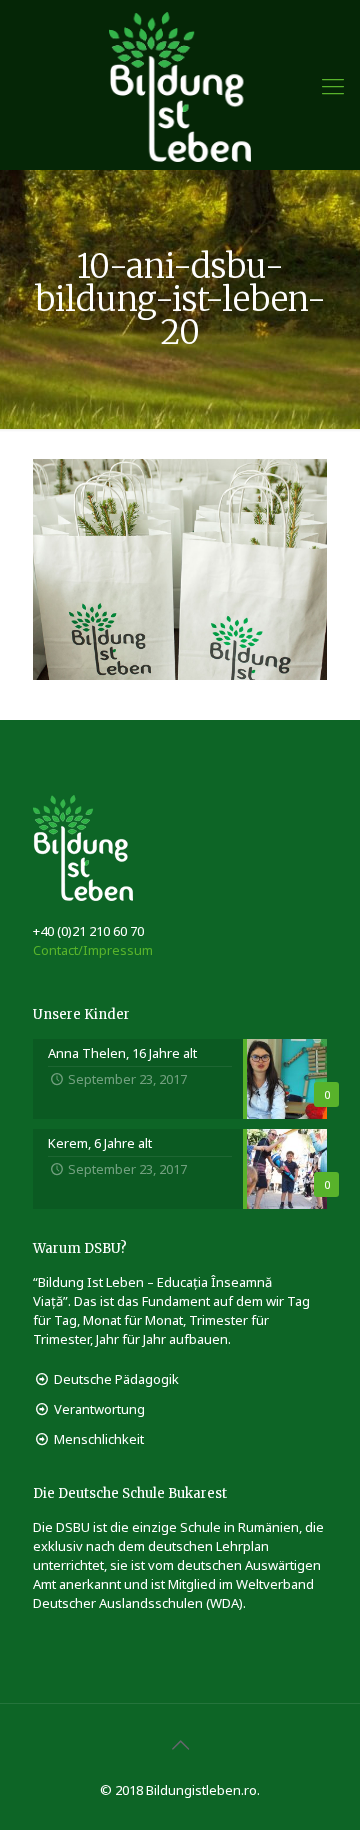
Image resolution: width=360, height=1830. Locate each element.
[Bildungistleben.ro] (180, 85)
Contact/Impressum (93, 950)
